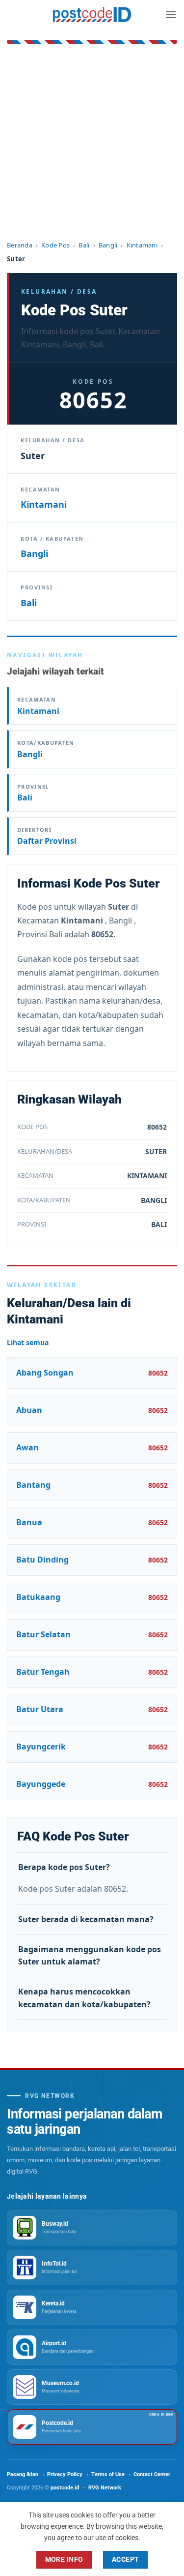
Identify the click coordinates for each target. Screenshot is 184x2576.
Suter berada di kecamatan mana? (86, 1919)
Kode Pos (55, 245)
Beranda (20, 245)
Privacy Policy (65, 2474)
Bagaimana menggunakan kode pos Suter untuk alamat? (90, 1956)
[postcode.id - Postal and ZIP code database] (92, 15)
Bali (84, 245)
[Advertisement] (92, 143)
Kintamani (142, 245)
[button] (171, 15)
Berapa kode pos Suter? (64, 1867)
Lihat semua (28, 1342)
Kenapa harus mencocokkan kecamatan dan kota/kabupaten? (84, 1998)
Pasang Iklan (23, 2474)
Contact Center (152, 2474)
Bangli (108, 245)
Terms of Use (108, 2474)
